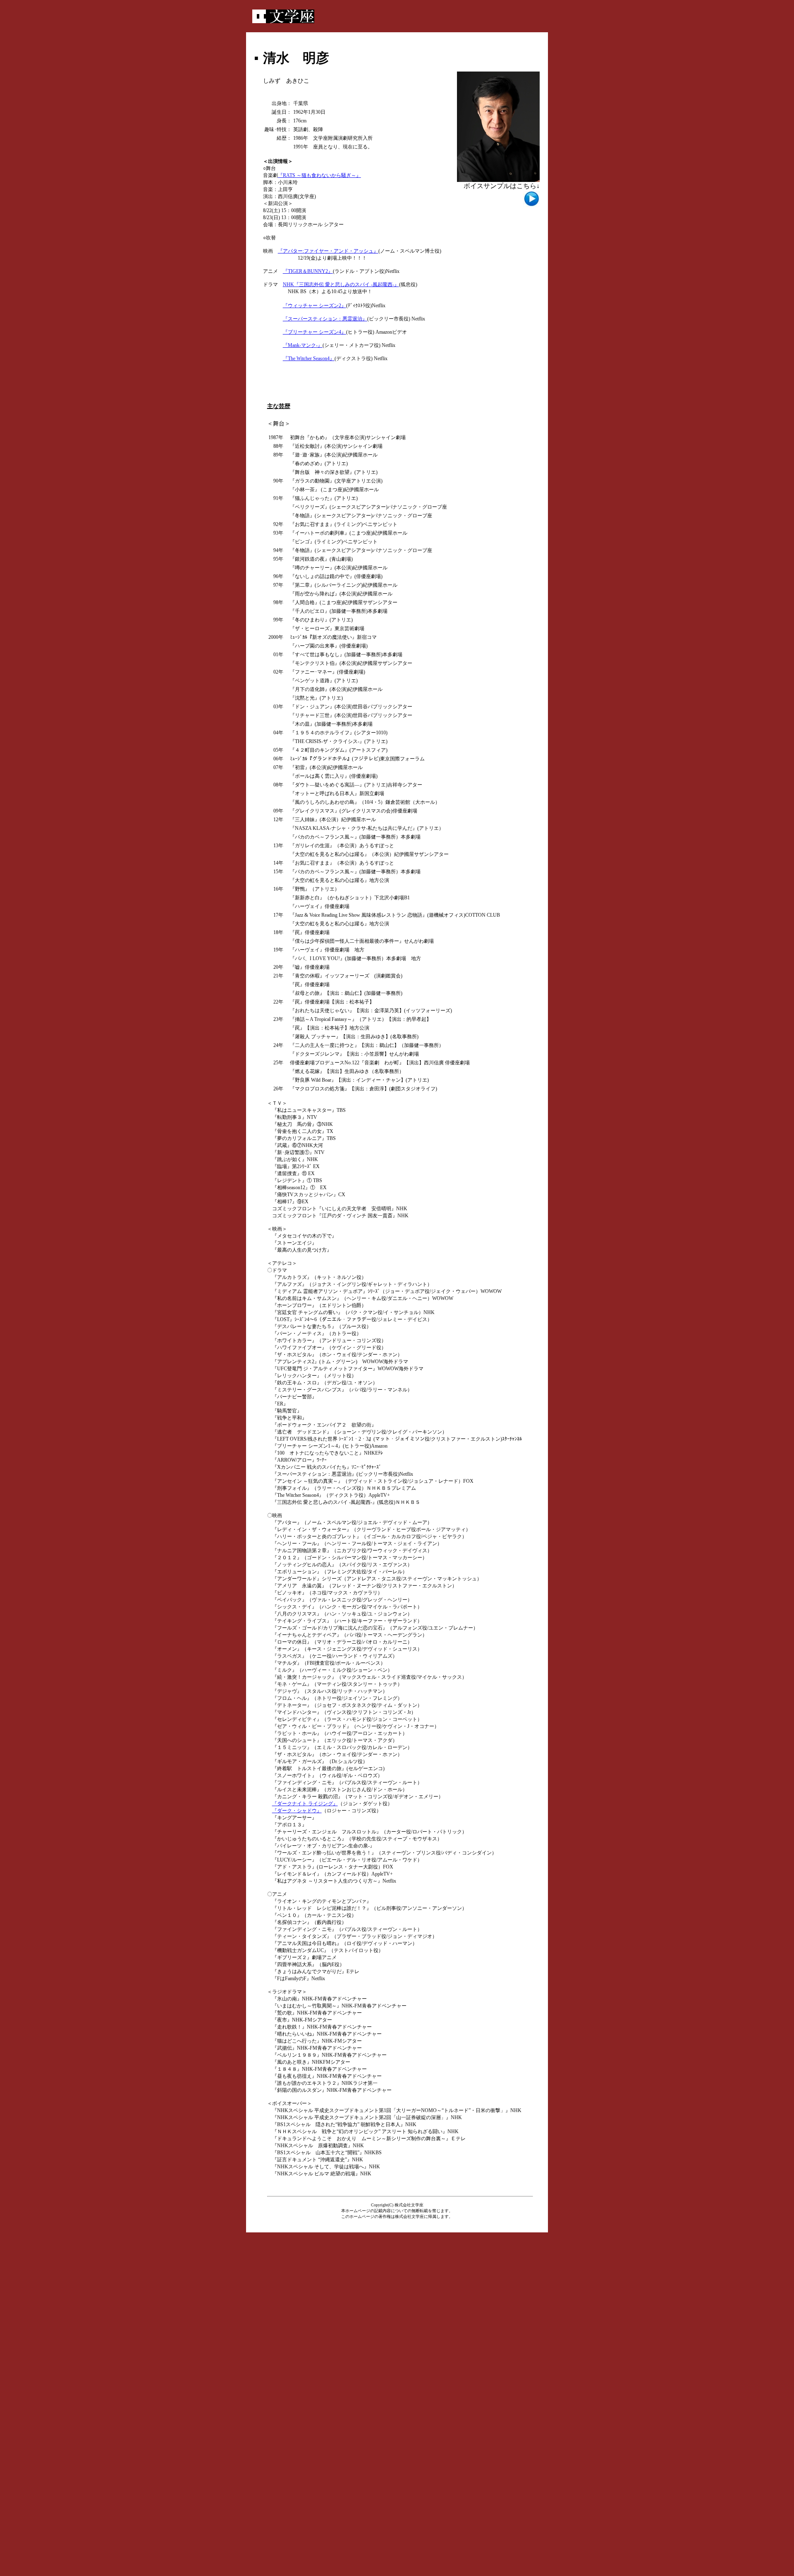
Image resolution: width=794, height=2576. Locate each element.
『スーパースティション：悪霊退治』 (325, 319)
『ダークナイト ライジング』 (305, 1804)
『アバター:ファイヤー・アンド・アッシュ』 (328, 251)
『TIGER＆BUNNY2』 (308, 271)
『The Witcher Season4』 (309, 358)
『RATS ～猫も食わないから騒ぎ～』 (319, 175)
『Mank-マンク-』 (303, 345)
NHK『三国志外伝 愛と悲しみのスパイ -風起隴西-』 (341, 284)
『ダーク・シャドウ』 (297, 1811)
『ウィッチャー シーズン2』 (314, 306)
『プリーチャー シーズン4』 (314, 332)
